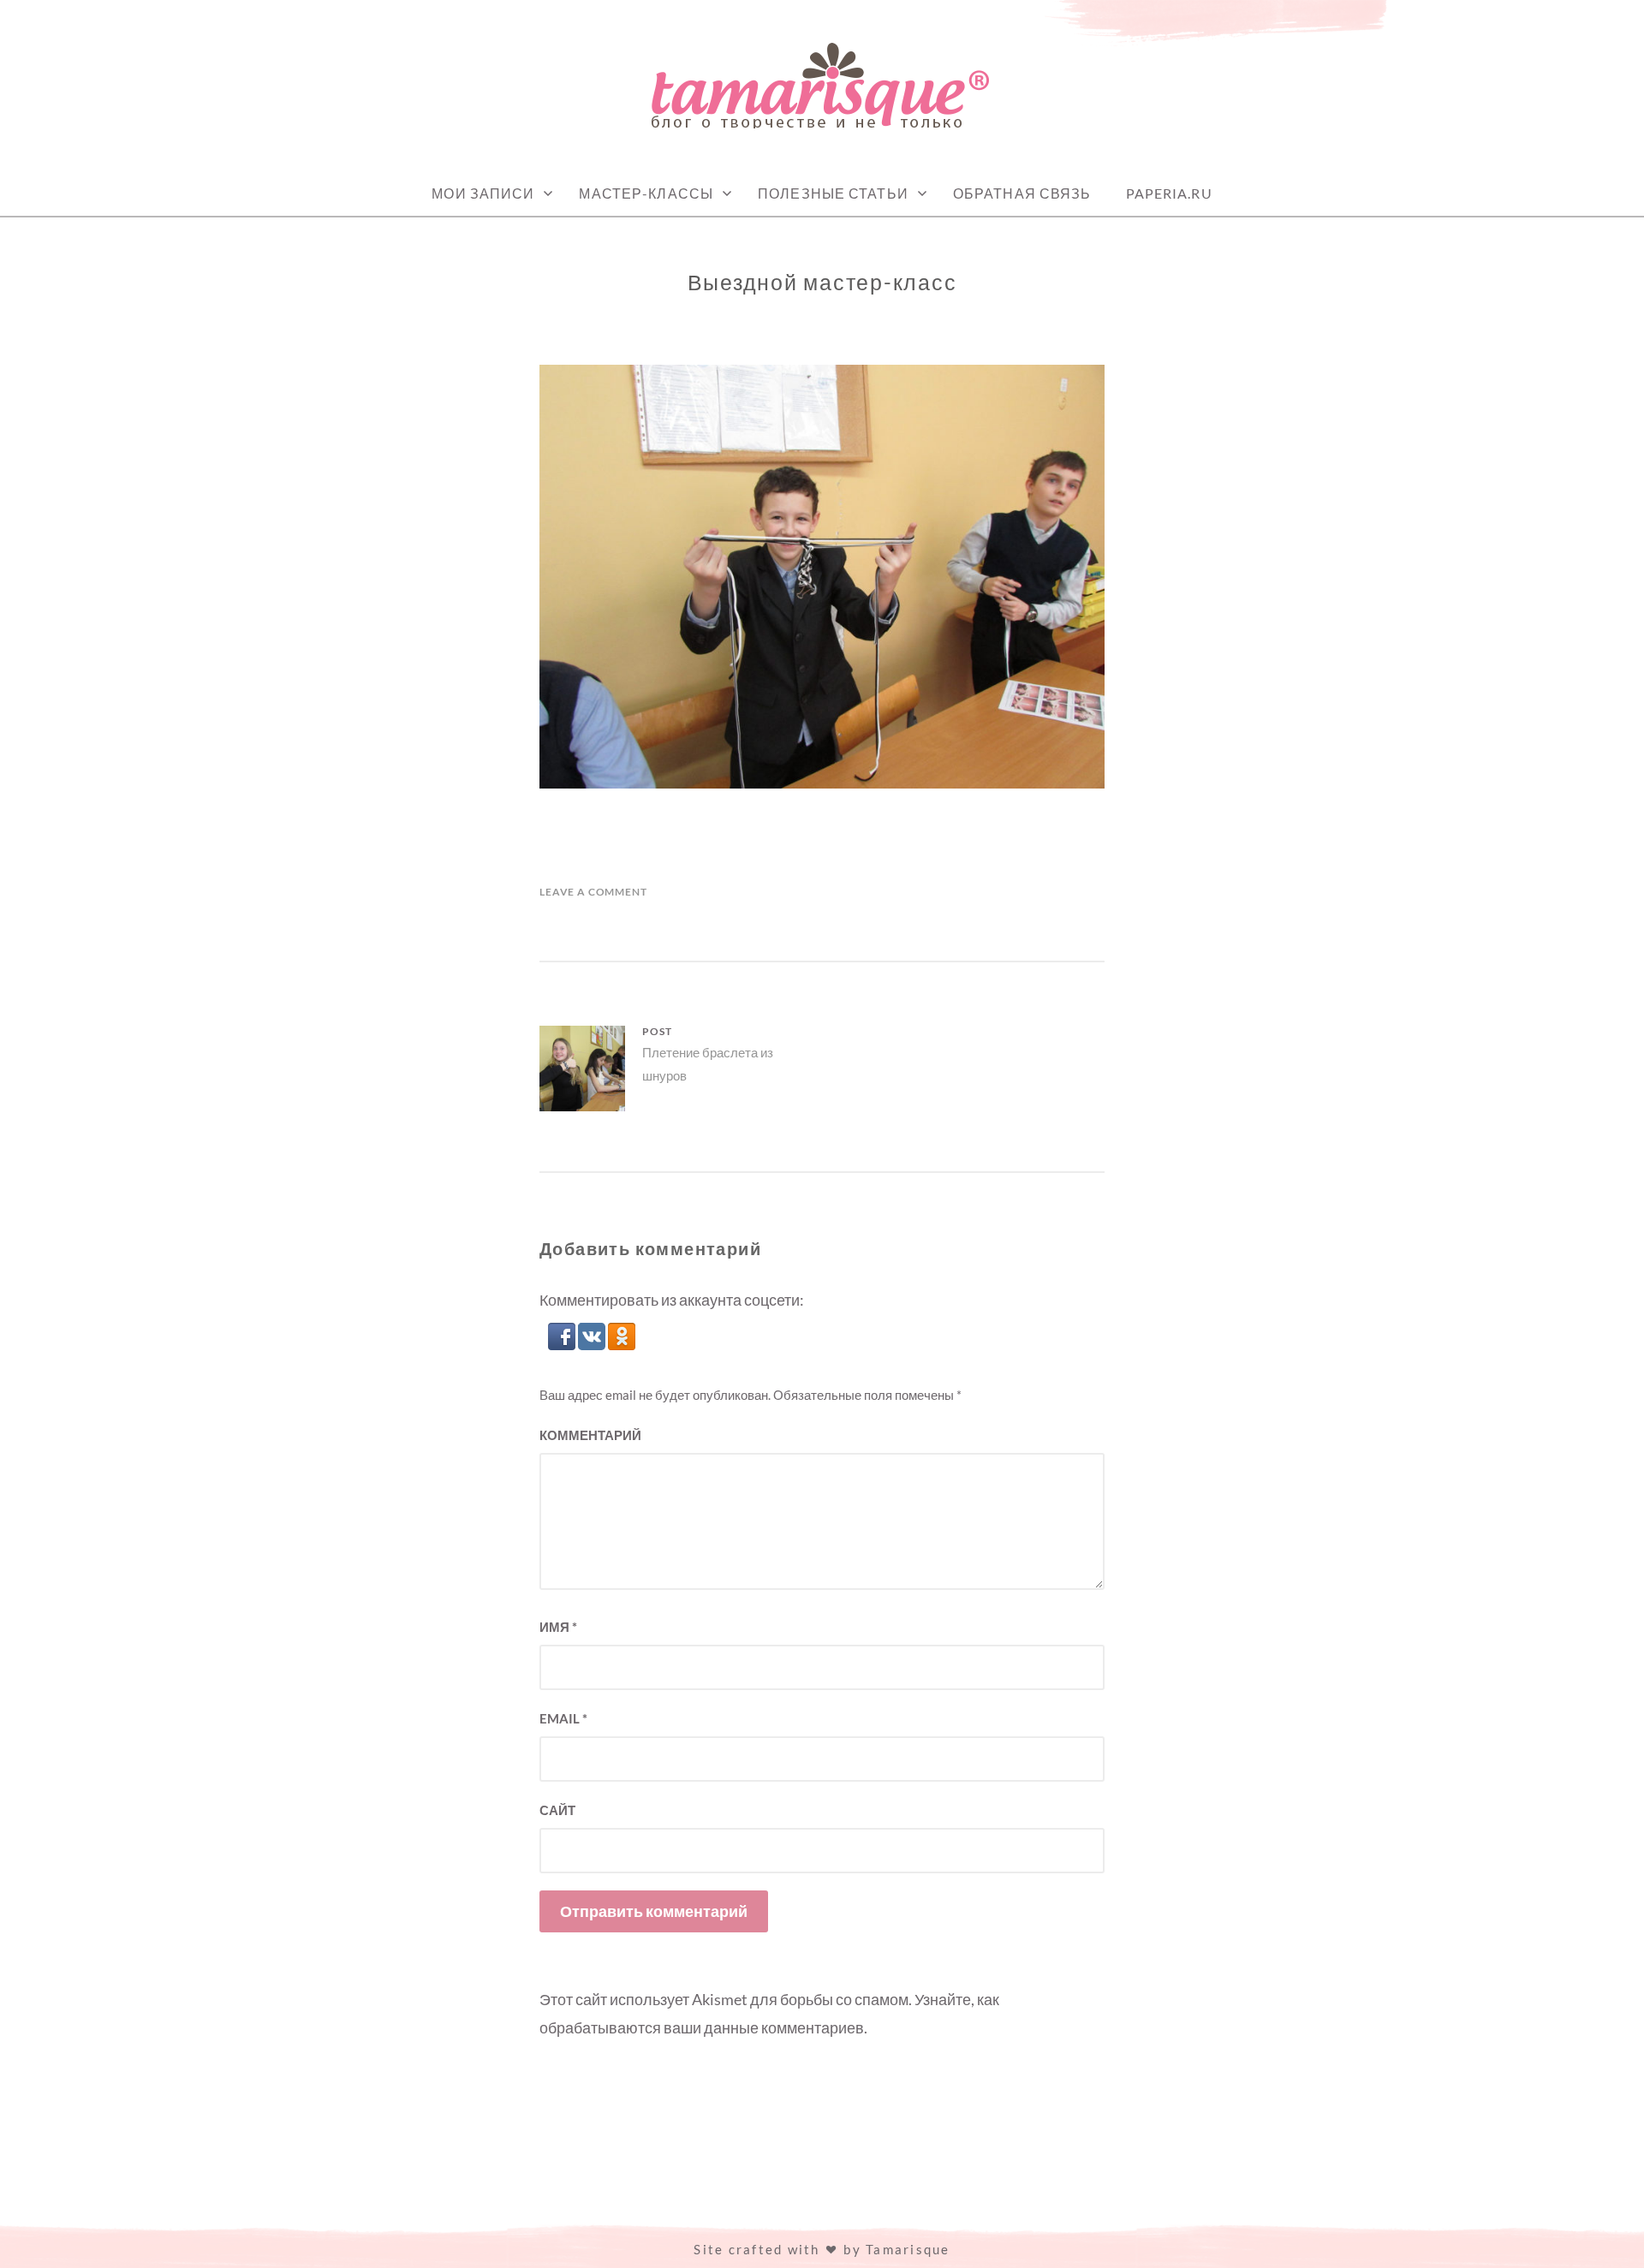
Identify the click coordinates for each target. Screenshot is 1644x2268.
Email (563, 1718)
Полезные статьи (833, 193)
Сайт (557, 1810)
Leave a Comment (593, 892)
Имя (558, 1627)
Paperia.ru (1169, 193)
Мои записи (483, 193)
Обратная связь (1022, 193)
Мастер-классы (646, 193)
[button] (563, 1344)
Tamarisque (908, 2249)
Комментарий (590, 1435)
